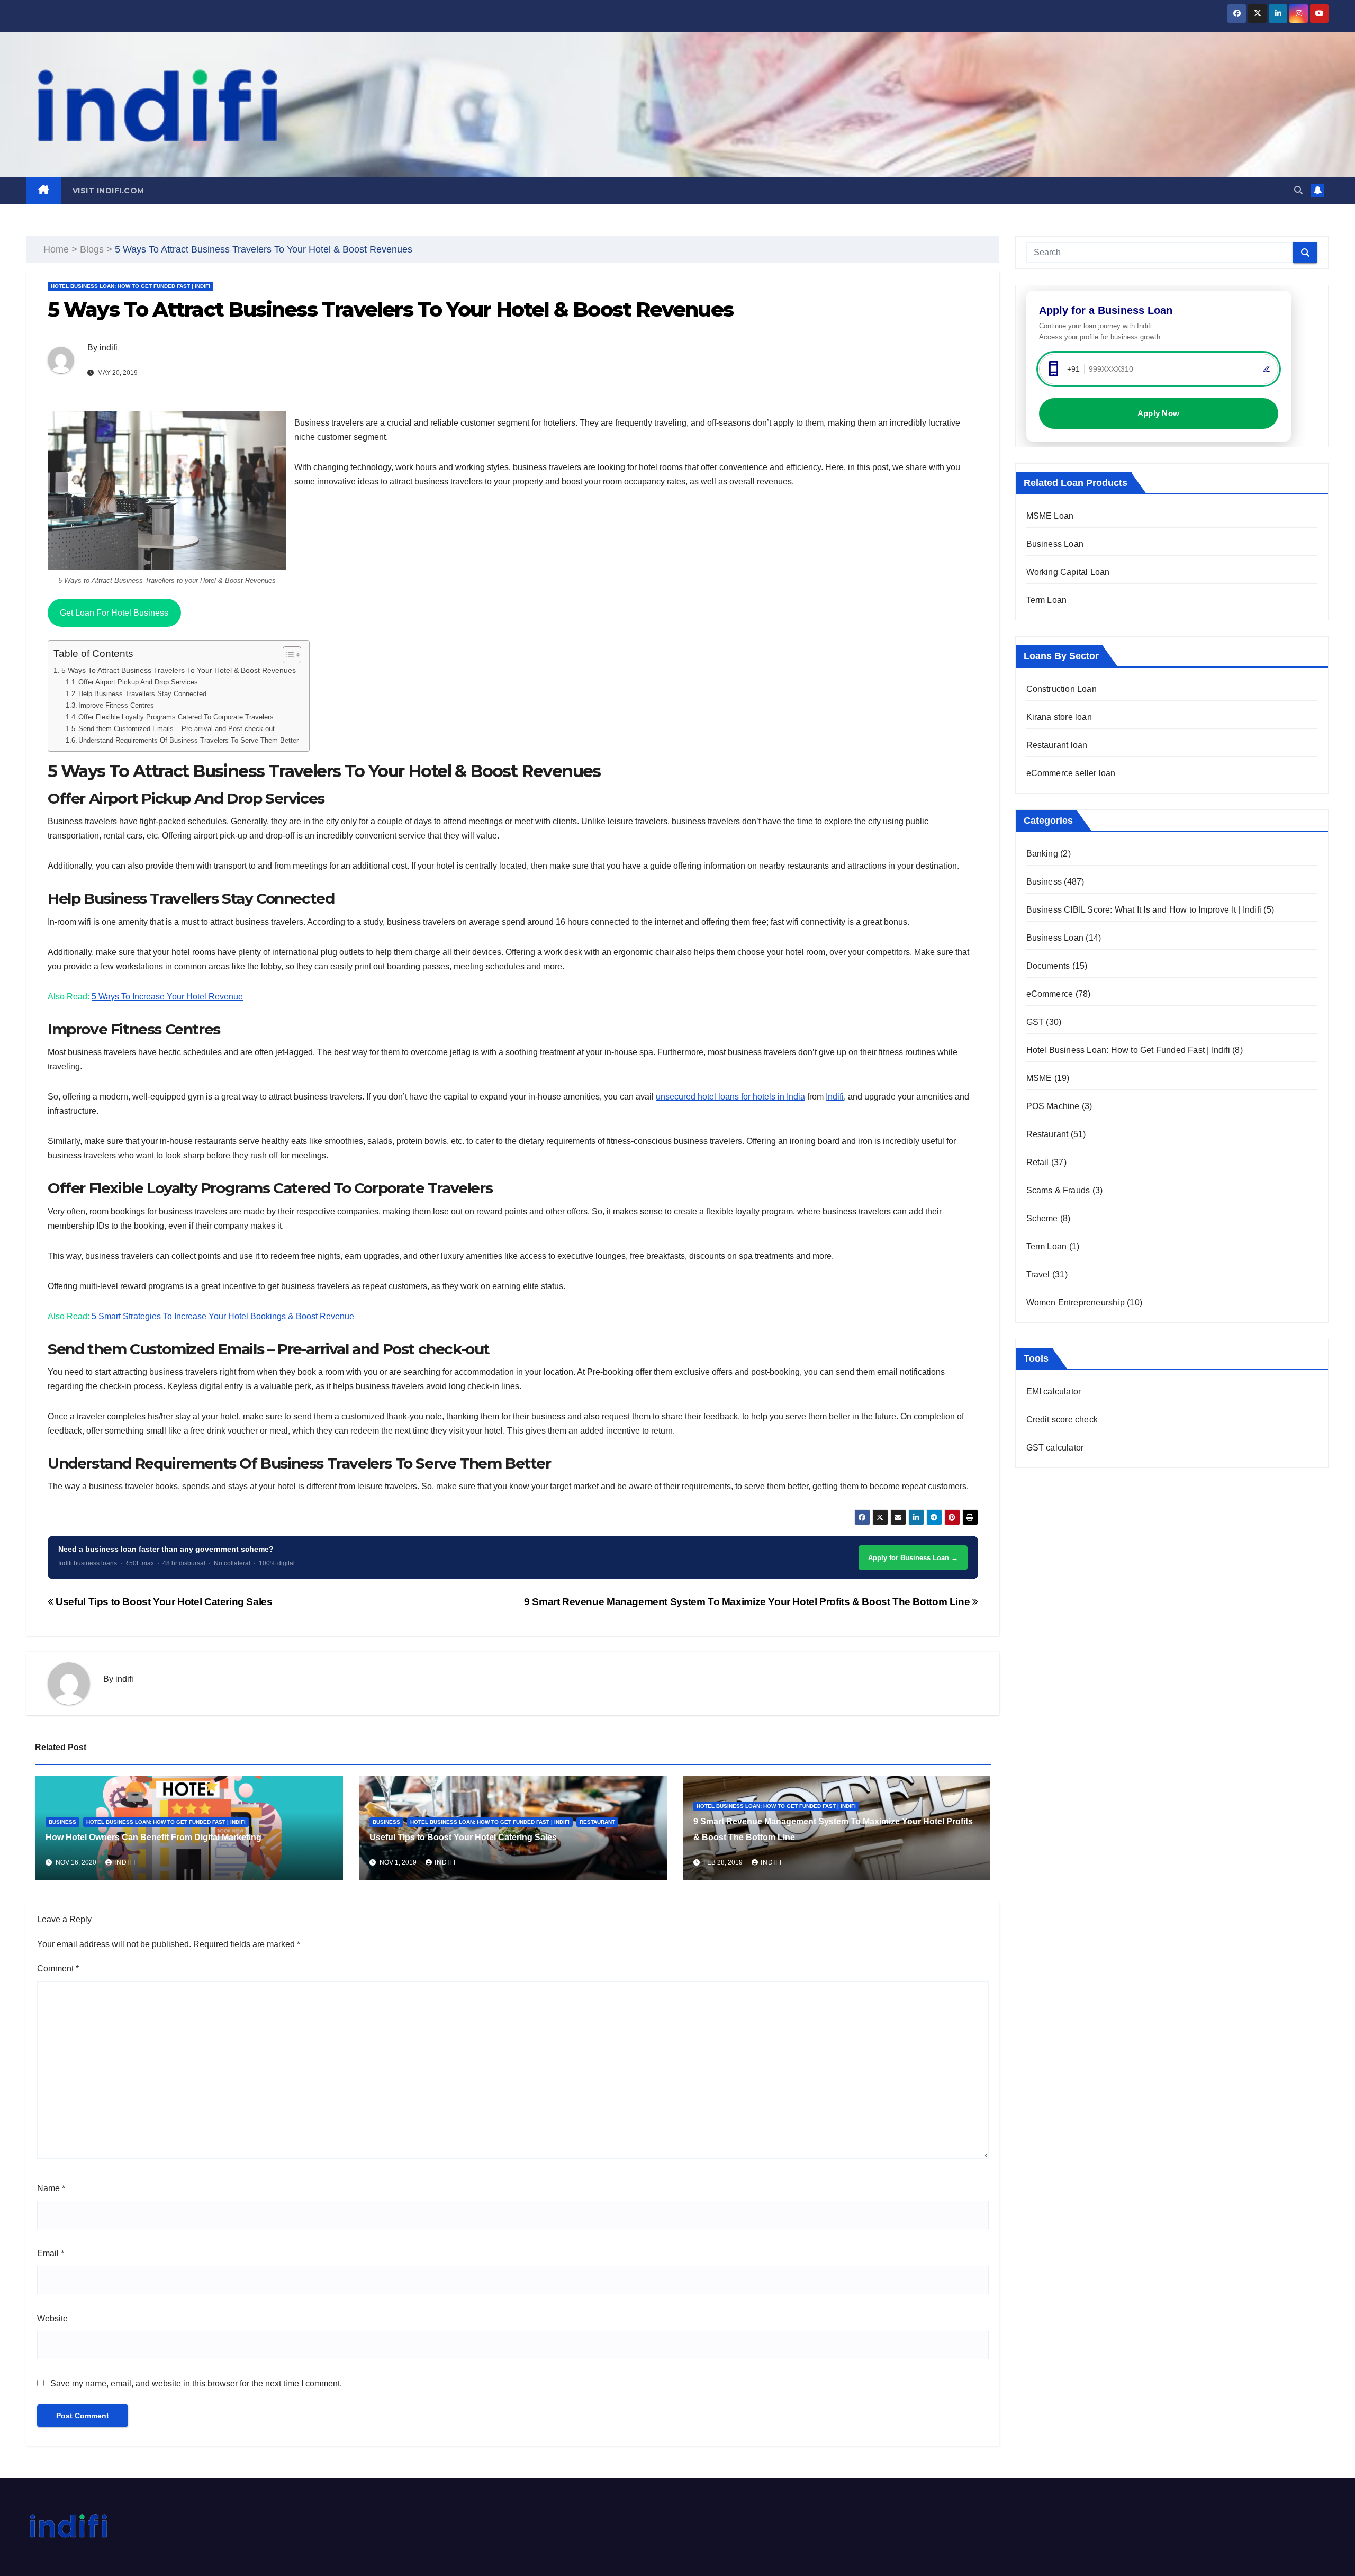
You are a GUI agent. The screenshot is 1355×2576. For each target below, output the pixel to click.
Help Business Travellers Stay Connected (142, 694)
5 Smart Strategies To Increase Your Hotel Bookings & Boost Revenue (223, 1316)
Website (52, 2318)
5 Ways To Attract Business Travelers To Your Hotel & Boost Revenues (179, 670)
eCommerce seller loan (1071, 773)
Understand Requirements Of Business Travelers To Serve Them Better (188, 740)
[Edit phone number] (1267, 369)
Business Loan (1055, 544)
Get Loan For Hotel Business (114, 613)
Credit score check (1062, 1420)
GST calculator (1055, 1448)
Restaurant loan (1057, 745)
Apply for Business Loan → (913, 1558)
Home (56, 249)
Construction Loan (1062, 689)
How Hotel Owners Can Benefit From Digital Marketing (153, 1837)
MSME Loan (1050, 516)
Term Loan (1047, 600)
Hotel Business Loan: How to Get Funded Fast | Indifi (130, 286)
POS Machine (1053, 1106)
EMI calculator (1054, 1391)
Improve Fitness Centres (116, 705)
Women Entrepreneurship (1076, 1303)
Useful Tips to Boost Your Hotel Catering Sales (163, 1602)
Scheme (1042, 1218)
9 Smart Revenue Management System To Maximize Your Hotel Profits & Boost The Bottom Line (748, 1602)
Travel (1038, 1275)
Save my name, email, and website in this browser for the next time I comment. (196, 2384)
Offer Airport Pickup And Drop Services (138, 682)
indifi (109, 348)
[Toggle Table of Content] (287, 655)
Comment (58, 1969)
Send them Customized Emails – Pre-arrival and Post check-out (177, 729)
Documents (1048, 966)
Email (51, 2253)
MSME (1039, 1078)
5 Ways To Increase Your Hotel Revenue (167, 997)
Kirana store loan (1059, 717)
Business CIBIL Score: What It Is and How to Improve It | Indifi (1144, 910)
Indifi (835, 1097)
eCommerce (1050, 994)
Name (51, 2188)
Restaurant (597, 1822)
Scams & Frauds (1058, 1190)
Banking (1042, 854)
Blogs (92, 249)
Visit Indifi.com (109, 191)
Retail (1038, 1162)
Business (62, 1822)
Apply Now (1159, 413)
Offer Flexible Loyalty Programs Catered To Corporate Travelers (176, 717)
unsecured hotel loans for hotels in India (730, 1097)
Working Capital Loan (1068, 572)
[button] (1298, 190)
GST (1035, 1022)
